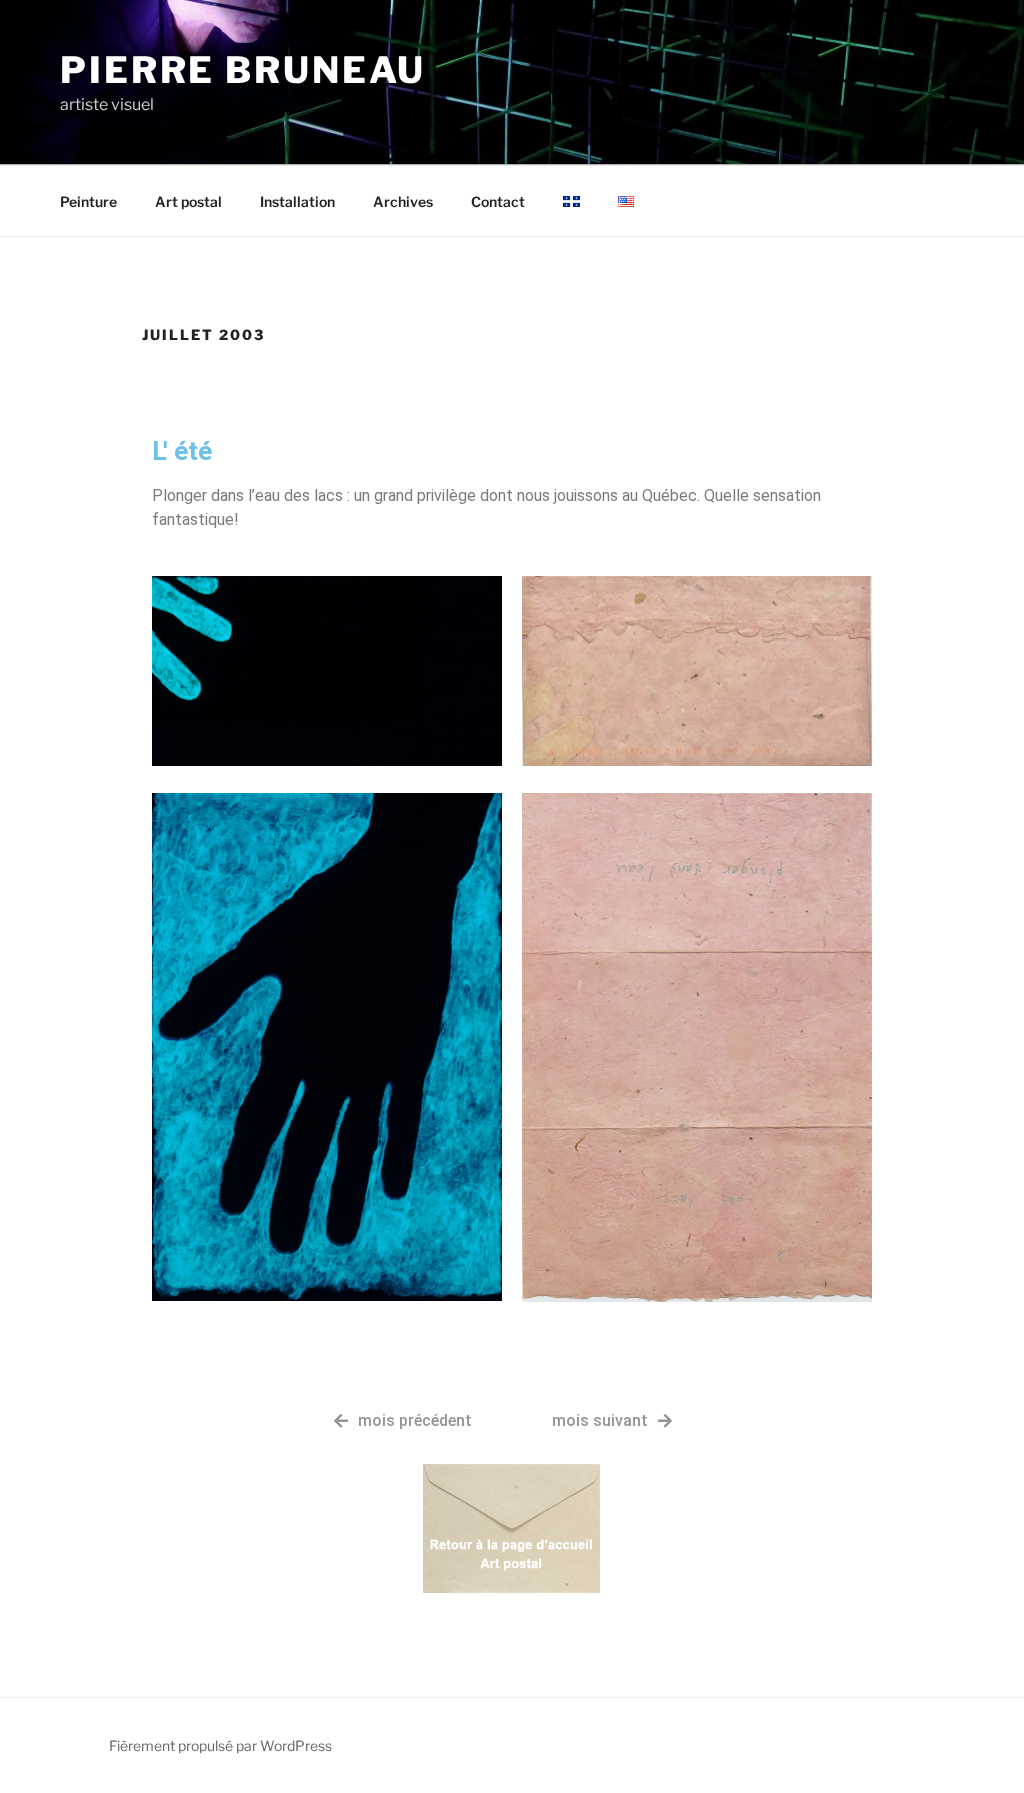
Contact (498, 201)
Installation (297, 201)
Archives (403, 201)
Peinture (88, 201)
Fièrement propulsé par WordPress (220, 1745)
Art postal (188, 201)
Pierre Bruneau (243, 70)
